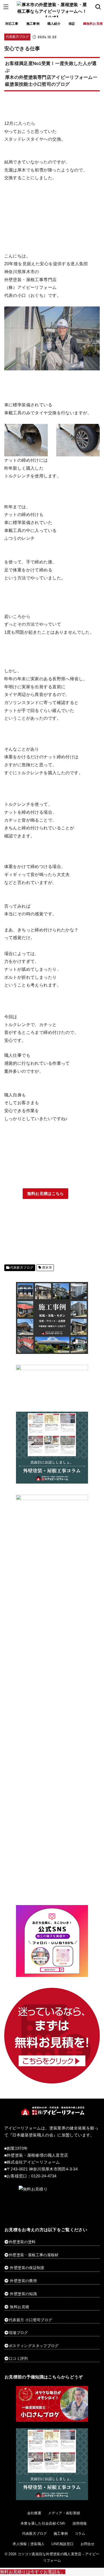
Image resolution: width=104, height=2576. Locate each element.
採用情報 (80, 2523)
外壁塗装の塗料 (22, 2242)
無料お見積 (19, 2307)
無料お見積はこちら (46, 1194)
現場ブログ (18, 2333)
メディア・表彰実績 (64, 2513)
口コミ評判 (18, 2358)
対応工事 (12, 24)
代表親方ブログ (17, 37)
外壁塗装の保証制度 (27, 2268)
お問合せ (88, 2544)
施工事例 (33, 24)
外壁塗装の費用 (23, 2281)
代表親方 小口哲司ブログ (30, 2320)
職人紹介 (54, 24)
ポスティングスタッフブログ (34, 2346)
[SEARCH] (98, 7)
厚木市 (47, 1268)
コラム (80, 2534)
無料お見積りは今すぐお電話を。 (33, 2572)
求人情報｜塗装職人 (29, 2544)
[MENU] (6, 7)
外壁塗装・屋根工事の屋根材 (34, 2255)
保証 (72, 24)
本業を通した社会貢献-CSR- (43, 2523)
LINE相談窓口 (63, 2544)
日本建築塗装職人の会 (33, 2135)
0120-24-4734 (44, 2176)
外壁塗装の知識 (23, 2294)
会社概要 (34, 2513)
